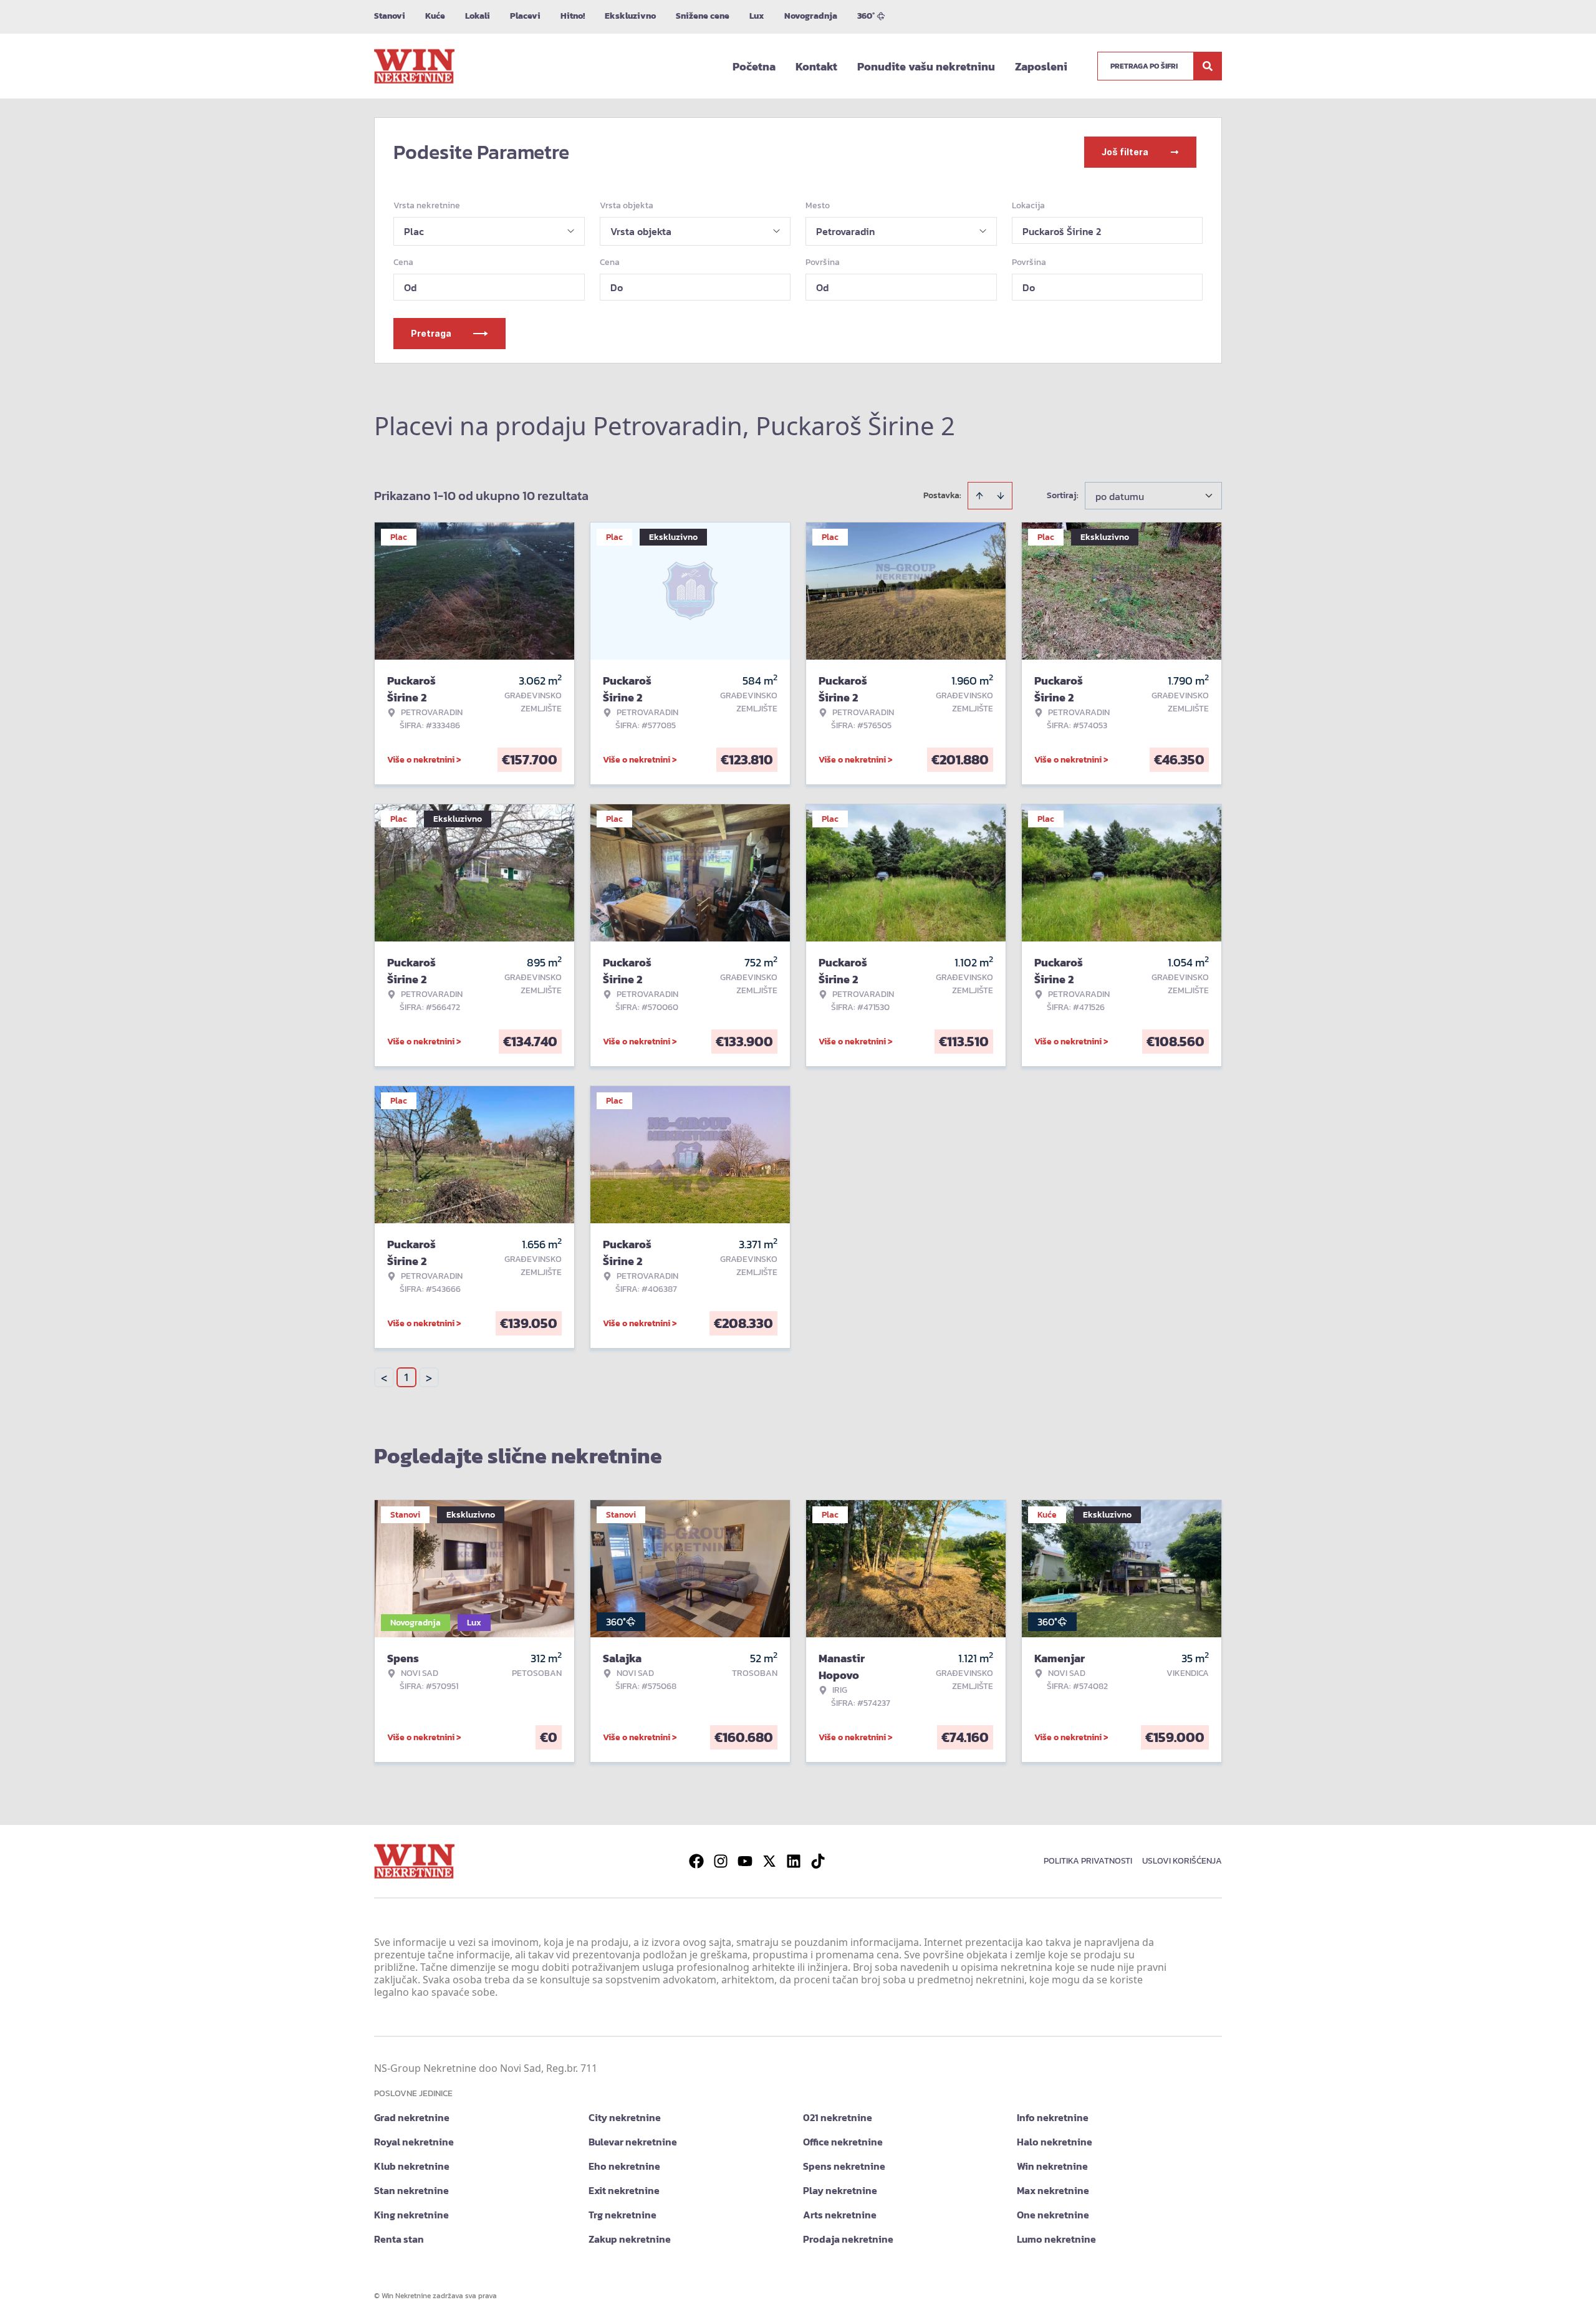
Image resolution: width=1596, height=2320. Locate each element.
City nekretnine (625, 2117)
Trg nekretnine (623, 2215)
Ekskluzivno (630, 16)
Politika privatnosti (1088, 1861)
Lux (757, 16)
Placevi (525, 16)
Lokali (478, 16)
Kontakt (816, 66)
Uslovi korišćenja (1182, 1861)
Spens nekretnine (844, 2166)
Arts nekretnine (840, 2215)
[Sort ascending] (979, 496)
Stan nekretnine (411, 2190)
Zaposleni (1041, 66)
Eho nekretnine (624, 2166)
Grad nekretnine (412, 2117)
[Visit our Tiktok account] (818, 1861)
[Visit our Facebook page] (696, 1861)
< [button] (384, 1378)
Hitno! (573, 16)
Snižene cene (703, 16)
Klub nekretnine (412, 2166)
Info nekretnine (1053, 2117)
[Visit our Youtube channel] (745, 1861)
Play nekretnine (840, 2190)
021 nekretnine (838, 2117)
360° (866, 16)
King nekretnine (411, 2215)
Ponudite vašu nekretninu (926, 66)
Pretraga (431, 333)
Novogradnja (811, 16)
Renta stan (399, 2239)
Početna (754, 66)
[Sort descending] (1001, 496)
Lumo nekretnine (1056, 2239)
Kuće (435, 16)
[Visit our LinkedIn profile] (794, 1861)
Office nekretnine (843, 2142)
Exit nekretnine (624, 2190)
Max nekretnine (1053, 2190)
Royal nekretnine (414, 2142)
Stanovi (390, 16)
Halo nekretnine (1055, 2142)
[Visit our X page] (769, 1861)
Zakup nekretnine (630, 2239)
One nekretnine (1053, 2215)
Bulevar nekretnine (633, 2142)
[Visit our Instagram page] (721, 1861)
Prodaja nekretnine (848, 2239)
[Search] (1208, 66)
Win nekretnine (1052, 2166)
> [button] (429, 1378)
